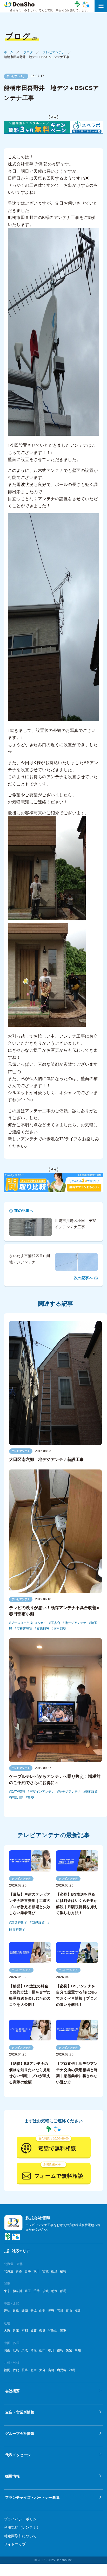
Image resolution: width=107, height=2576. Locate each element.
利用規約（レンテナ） (22, 2527)
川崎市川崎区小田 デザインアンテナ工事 (76, 1224)
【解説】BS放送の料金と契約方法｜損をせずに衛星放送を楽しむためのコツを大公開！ (30, 1995)
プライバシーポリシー (22, 2519)
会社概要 (12, 2391)
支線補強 (43, 1629)
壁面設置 (91, 1792)
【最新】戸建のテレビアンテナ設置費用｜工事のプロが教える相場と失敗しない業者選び (30, 1904)
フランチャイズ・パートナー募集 (32, 2497)
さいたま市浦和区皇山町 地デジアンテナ (32, 1259)
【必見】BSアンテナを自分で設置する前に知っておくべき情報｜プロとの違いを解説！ (77, 1995)
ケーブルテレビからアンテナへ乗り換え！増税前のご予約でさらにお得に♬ (55, 1780)
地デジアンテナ (76, 1623)
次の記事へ (83, 1278)
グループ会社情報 (20, 2434)
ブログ (28, 52)
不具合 (56, 1623)
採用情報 (12, 2476)
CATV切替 (18, 1792)
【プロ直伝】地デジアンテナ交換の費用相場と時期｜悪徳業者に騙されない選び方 (77, 2073)
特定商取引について (20, 2536)
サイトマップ (15, 2544)
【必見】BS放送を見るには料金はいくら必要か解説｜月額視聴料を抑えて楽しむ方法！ (77, 1904)
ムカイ (42, 1623)
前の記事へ (24, 1211)
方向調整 (60, 1629)
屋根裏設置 (24, 1629)
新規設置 (38, 1923)
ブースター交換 (22, 1623)
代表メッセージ (18, 2455)
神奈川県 (17, 1797)
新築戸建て (19, 1923)
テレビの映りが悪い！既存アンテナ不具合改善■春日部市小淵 (54, 1611)
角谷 (31, 1797)
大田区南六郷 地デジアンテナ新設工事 (46, 1459)
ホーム (9, 52)
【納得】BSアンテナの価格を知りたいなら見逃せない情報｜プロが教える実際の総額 (30, 2073)
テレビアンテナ (54, 52)
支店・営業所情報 (20, 2412)
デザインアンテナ (42, 1792)
